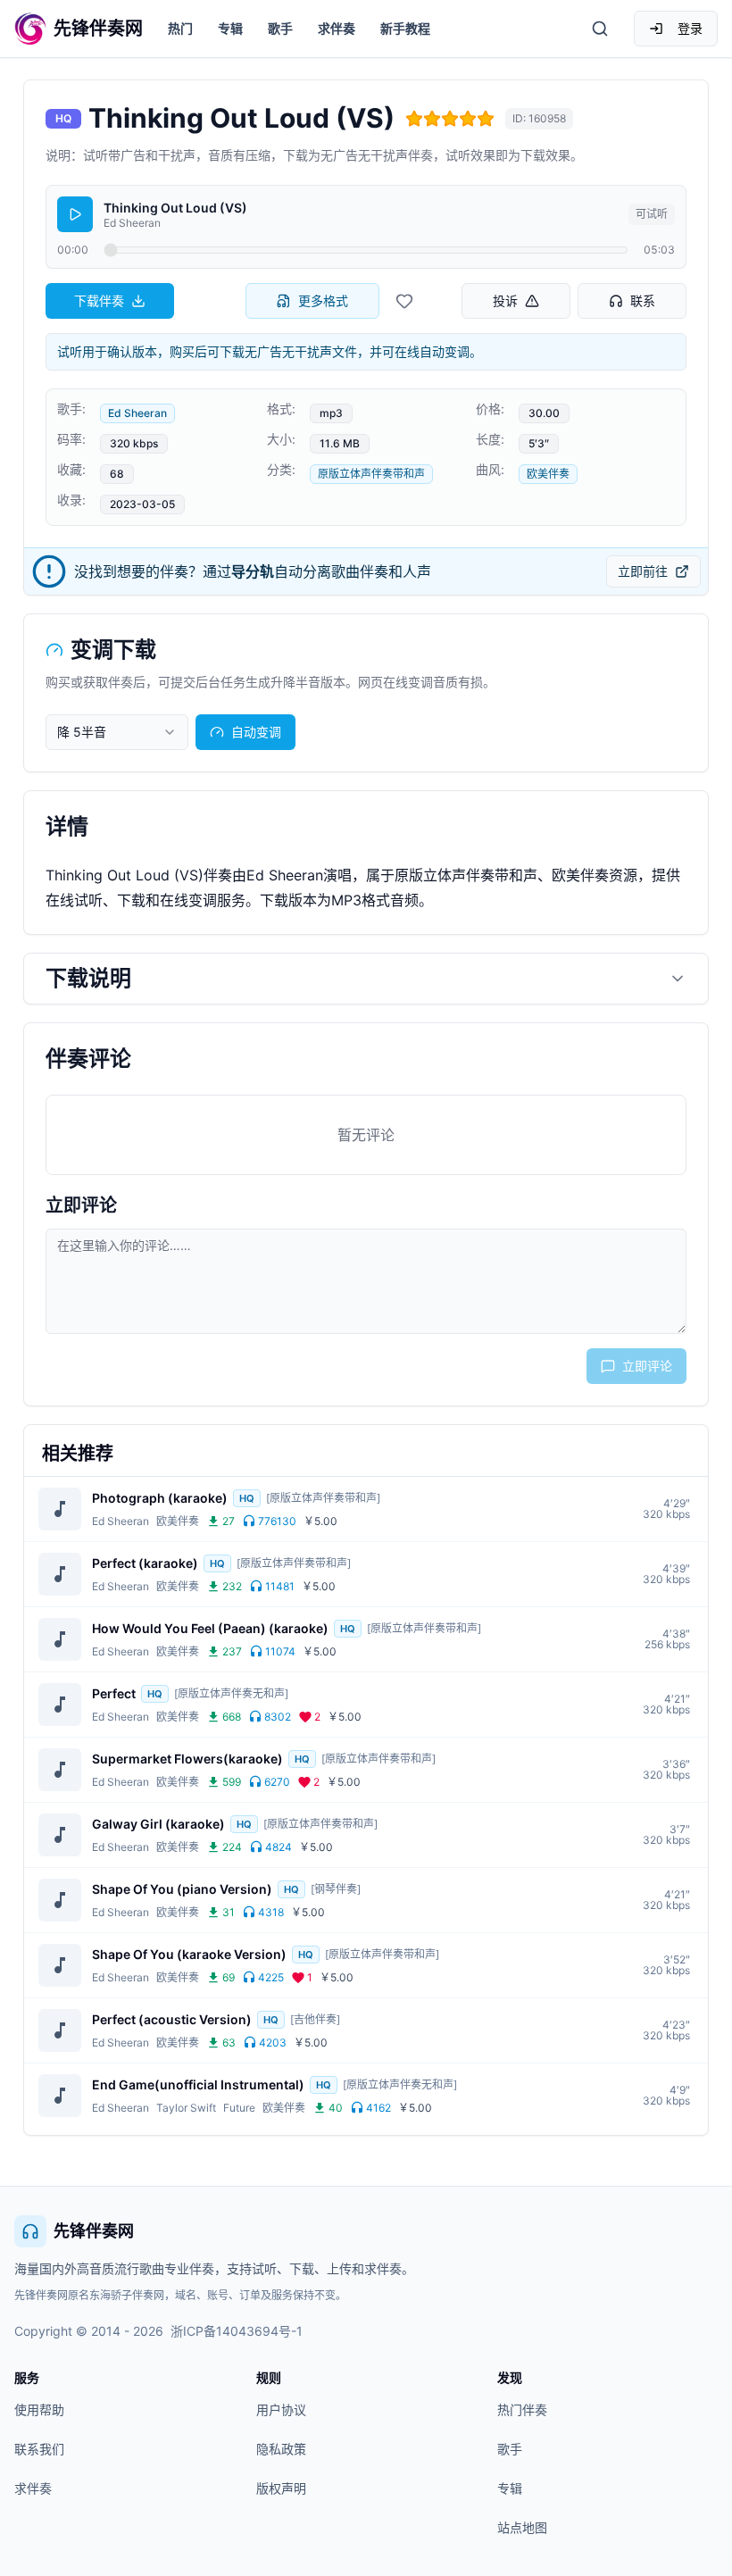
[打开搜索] (600, 29)
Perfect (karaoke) (145, 1563)
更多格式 (323, 300)
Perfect (114, 1693)
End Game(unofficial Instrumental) (198, 2084)
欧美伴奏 (548, 474)
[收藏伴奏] (404, 301)
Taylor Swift (186, 2108)
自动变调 (256, 732)
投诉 (505, 300)
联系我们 (39, 2449)
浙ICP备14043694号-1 (237, 2331)
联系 (643, 300)
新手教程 (405, 28)
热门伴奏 (522, 2409)
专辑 (230, 28)
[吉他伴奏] (315, 2019)
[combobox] (117, 732)
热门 (180, 28)
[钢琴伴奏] (336, 1889)
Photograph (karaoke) (160, 1498)
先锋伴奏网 (94, 2231)
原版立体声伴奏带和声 (371, 474)
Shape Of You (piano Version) (182, 1889)
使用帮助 (39, 2409)
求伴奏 (337, 28)
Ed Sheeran (137, 413)
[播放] (75, 214)
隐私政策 (281, 2449)
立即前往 (643, 571)
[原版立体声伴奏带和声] (323, 1498)
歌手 (280, 28)
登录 (690, 28)
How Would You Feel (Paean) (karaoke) (210, 1628)
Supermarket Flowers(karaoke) (187, 1759)
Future (239, 2108)
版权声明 (281, 2488)
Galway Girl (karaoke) (158, 1824)
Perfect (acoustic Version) (172, 2019)
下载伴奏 (99, 300)
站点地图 (522, 2527)
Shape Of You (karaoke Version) (189, 1954)
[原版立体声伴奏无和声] (231, 1693)
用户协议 (281, 2409)
